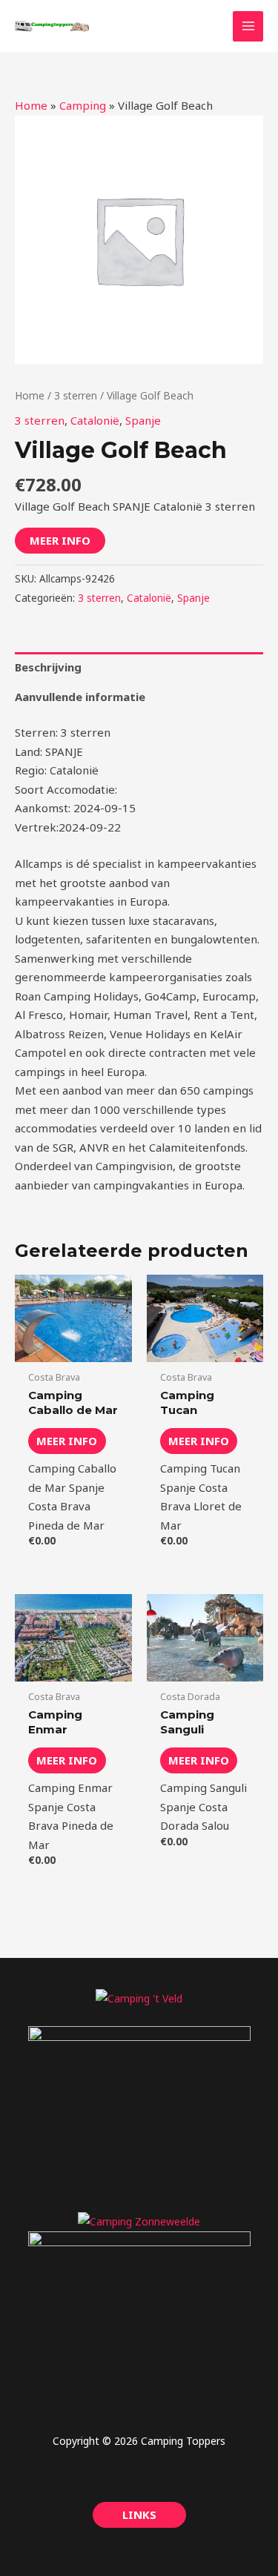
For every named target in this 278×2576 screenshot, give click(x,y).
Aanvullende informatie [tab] (80, 697)
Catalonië (95, 420)
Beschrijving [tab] (48, 667)
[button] (139, 2515)
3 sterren (76, 395)
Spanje (143, 420)
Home (31, 105)
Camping (83, 105)
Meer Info (60, 540)
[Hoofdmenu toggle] (248, 26)
